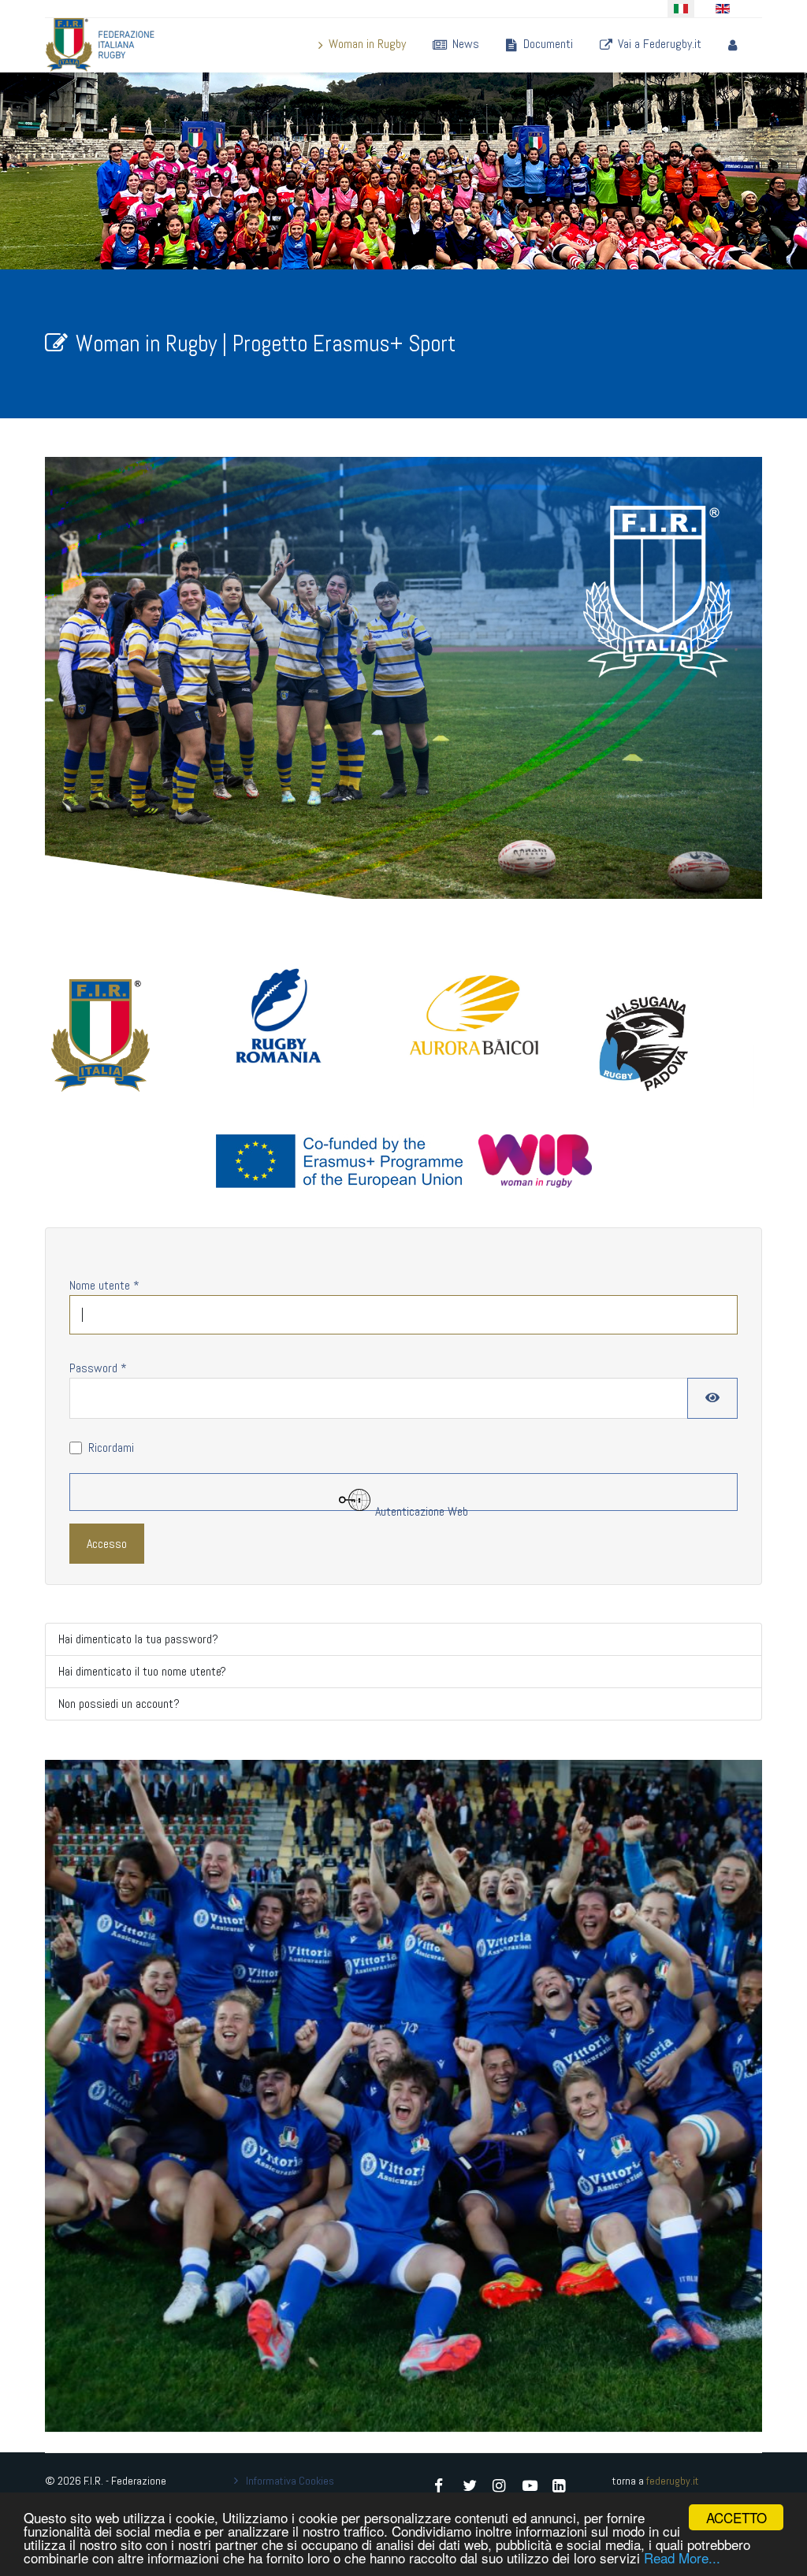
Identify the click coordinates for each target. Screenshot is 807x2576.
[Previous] (76, 2096)
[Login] (729, 45)
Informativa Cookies (290, 2481)
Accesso (107, 1544)
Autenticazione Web (420, 1507)
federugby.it (673, 2481)
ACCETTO (736, 2517)
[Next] (731, 2096)
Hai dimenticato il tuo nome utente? (142, 1671)
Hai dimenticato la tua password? (138, 1639)
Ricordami (111, 1448)
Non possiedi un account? (119, 1704)
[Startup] (100, 45)
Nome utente (104, 1285)
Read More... (682, 2557)
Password (98, 1368)
